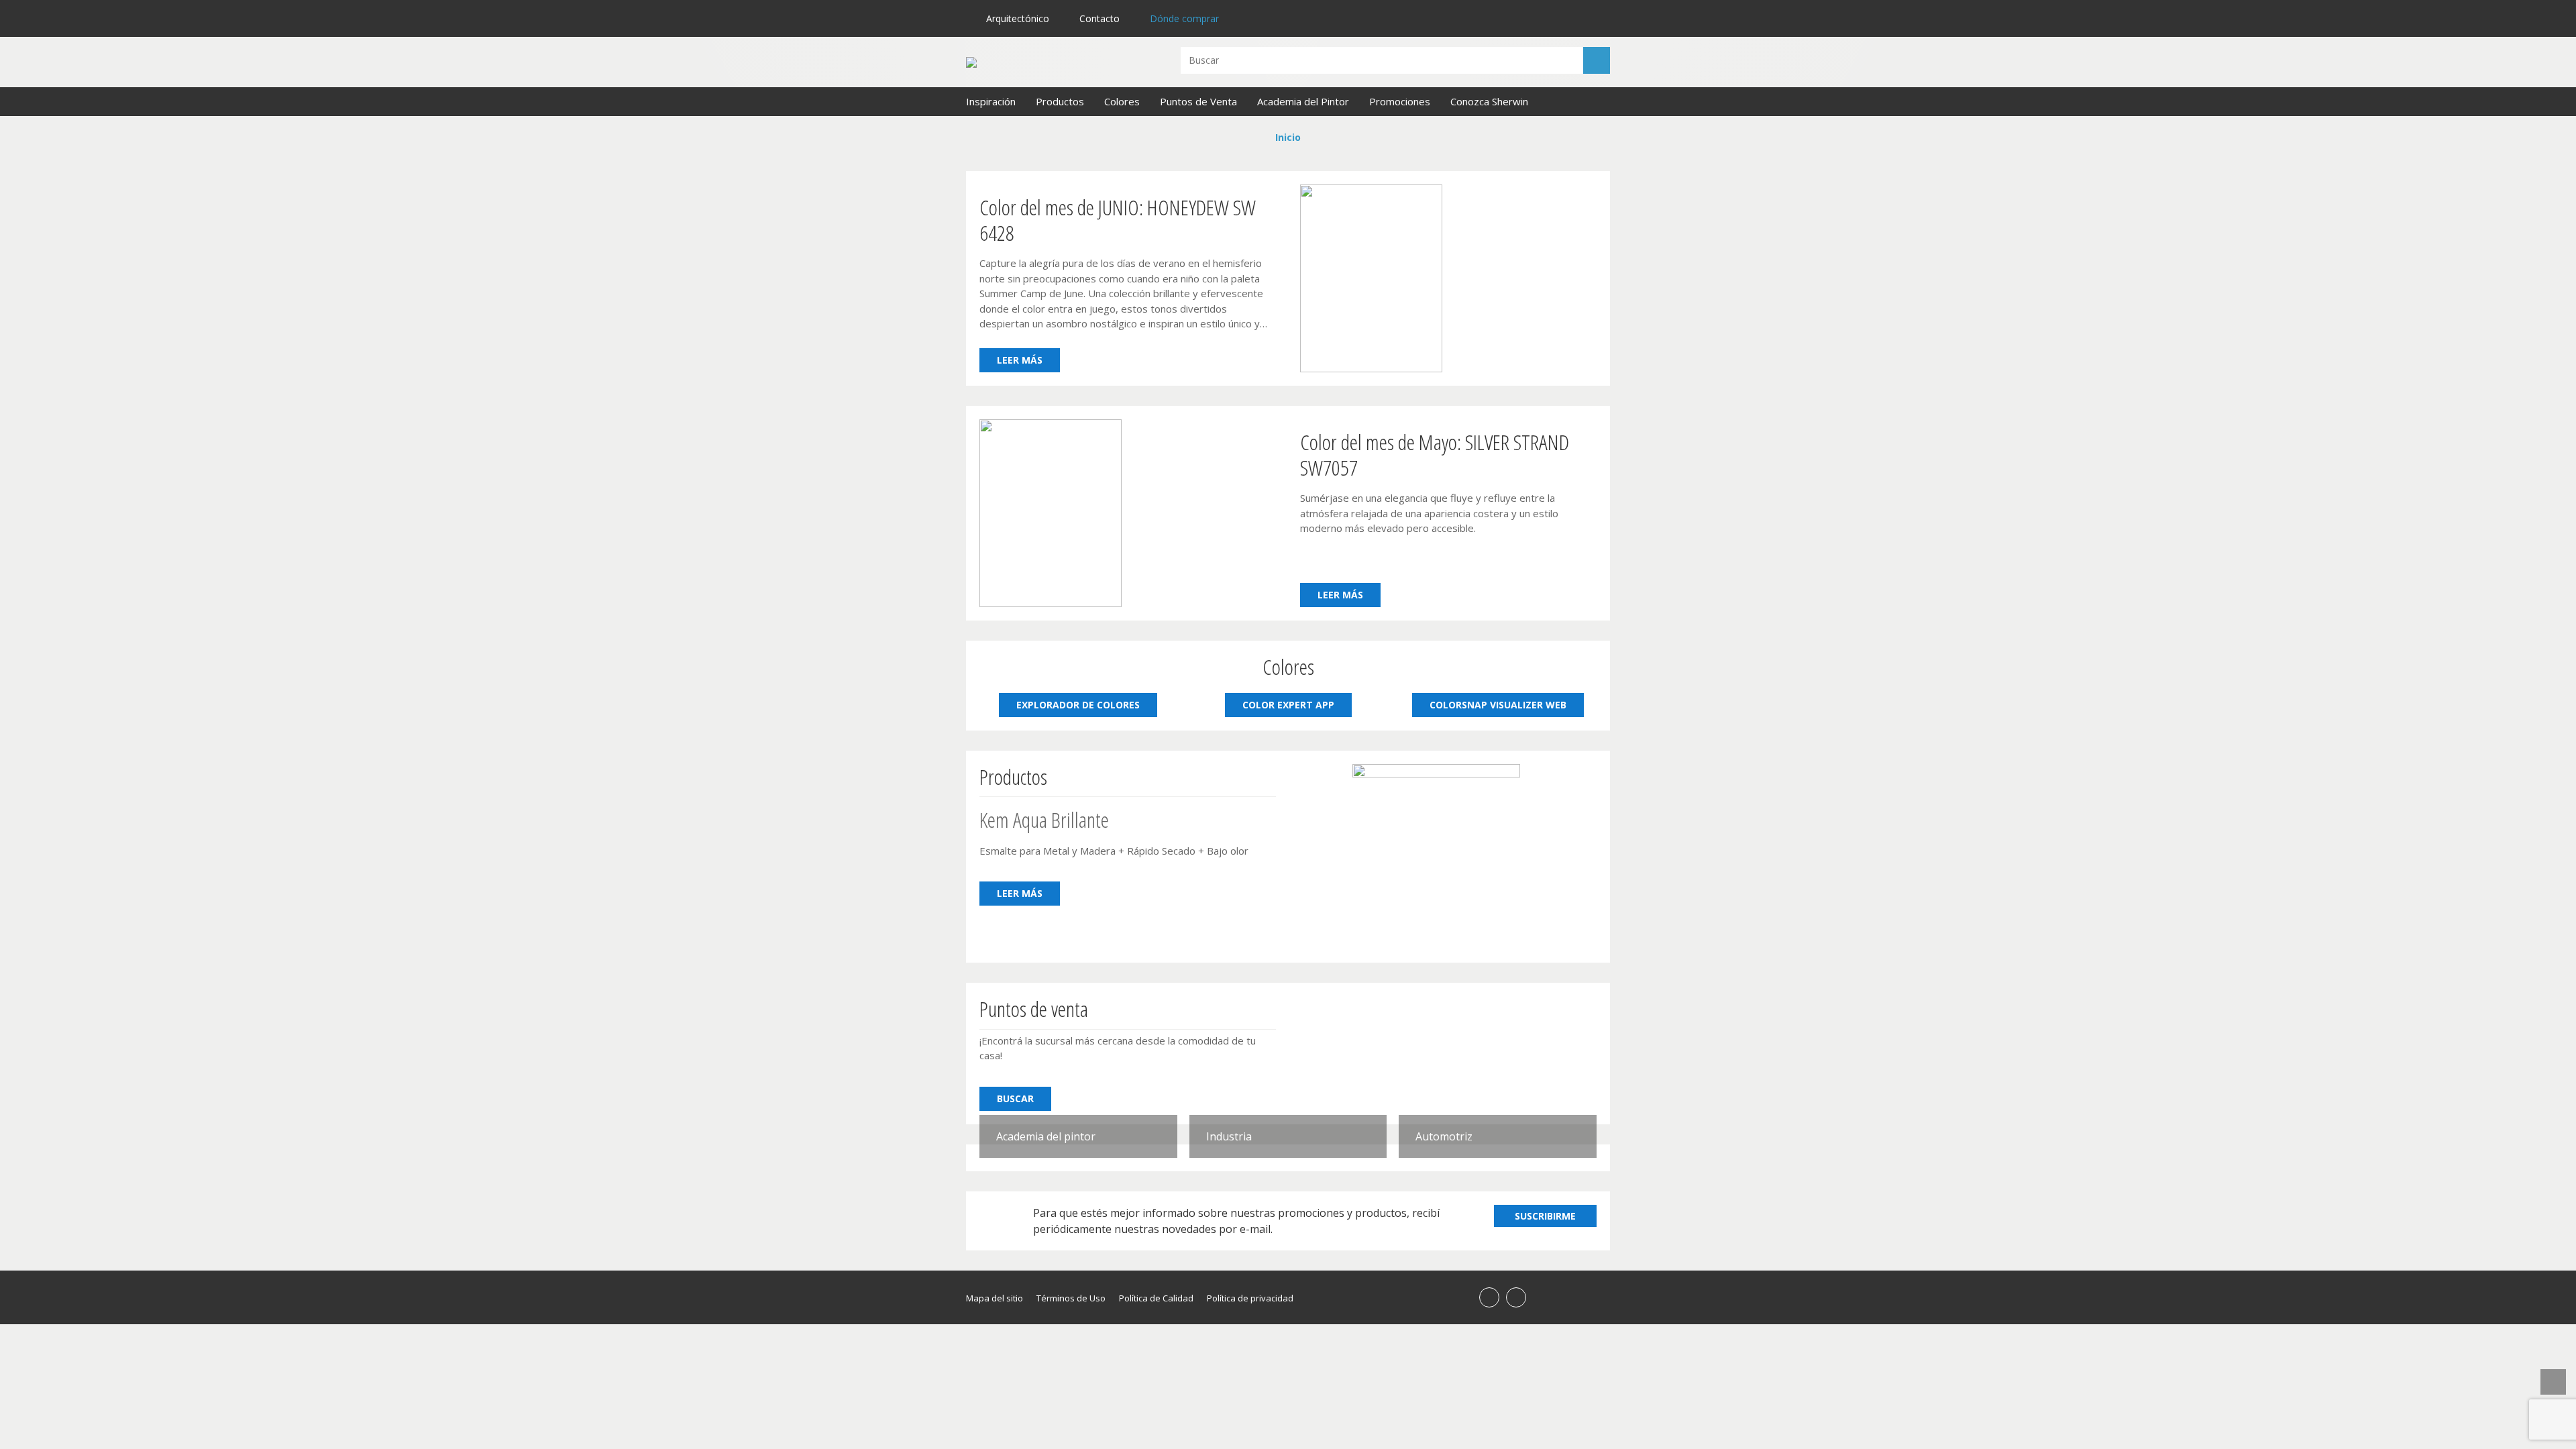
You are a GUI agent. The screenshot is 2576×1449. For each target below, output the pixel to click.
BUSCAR (1015, 1098)
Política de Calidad (1156, 1298)
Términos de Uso (1071, 1298)
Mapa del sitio (995, 1298)
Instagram (1516, 1297)
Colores (1122, 101)
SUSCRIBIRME (1545, 1216)
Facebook (1489, 1297)
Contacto (1099, 18)
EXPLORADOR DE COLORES (1078, 705)
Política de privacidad (1250, 1298)
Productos (1060, 101)
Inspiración (991, 101)
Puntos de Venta (1198, 101)
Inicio (1288, 137)
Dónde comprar (1184, 18)
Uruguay (1594, 20)
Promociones (1400, 101)
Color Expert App (1288, 705)
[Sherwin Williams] (1060, 62)
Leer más (1020, 360)
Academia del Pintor (1303, 101)
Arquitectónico (1018, 18)
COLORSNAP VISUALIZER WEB (1498, 705)
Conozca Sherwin (1489, 101)
